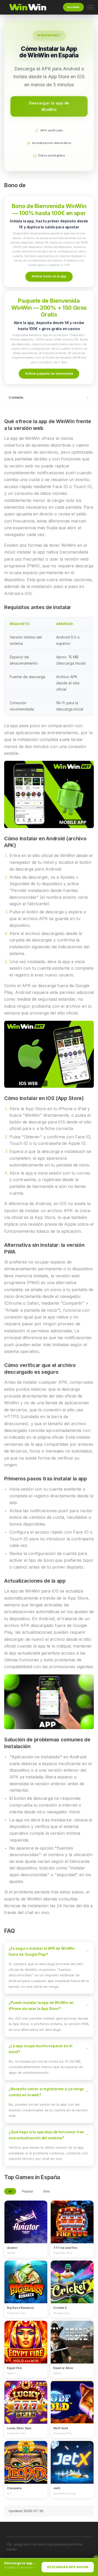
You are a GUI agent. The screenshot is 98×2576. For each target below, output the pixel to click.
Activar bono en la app (49, 276)
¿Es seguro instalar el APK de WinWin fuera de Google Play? (42, 1951)
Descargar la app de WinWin (49, 106)
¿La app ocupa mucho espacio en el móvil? (41, 2049)
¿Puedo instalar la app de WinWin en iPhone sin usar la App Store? (41, 2006)
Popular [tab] (28, 2191)
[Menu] (90, 7)
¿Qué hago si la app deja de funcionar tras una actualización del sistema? (46, 2135)
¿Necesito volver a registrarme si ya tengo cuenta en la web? (46, 2092)
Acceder (73, 7)
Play (26, 2217)
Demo (26, 2227)
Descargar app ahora (68, 2567)
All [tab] (10, 2191)
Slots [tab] (46, 2191)
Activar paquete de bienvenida (49, 373)
